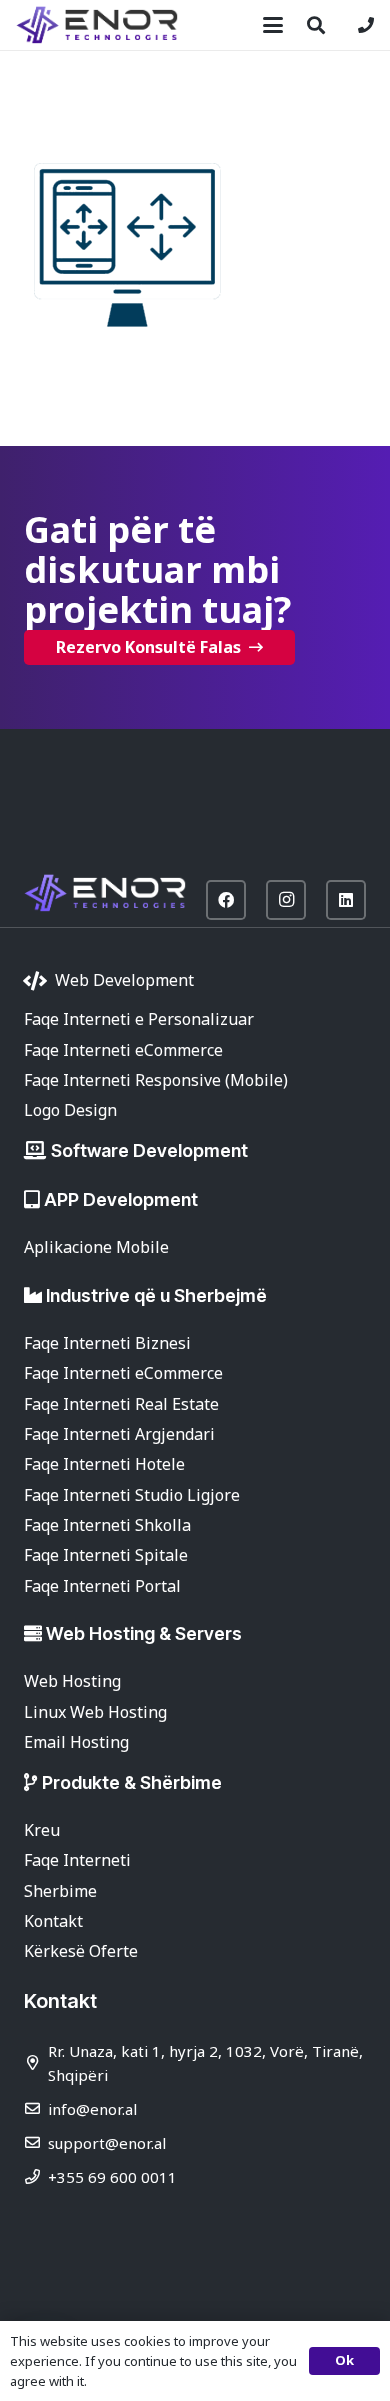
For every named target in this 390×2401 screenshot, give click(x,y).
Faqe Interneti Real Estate (121, 1404)
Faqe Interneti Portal (102, 1586)
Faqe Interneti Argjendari (119, 1434)
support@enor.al (107, 2143)
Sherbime (60, 1891)
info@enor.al (92, 2109)
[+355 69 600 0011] (36, 2176)
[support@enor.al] (36, 2142)
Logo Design (70, 1110)
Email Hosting (76, 1742)
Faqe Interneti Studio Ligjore (132, 1495)
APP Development (121, 1199)
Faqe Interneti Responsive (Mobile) (156, 1080)
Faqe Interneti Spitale (106, 1555)
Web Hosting (72, 1681)
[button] (273, 25)
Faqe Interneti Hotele (104, 1464)
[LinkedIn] (346, 900)
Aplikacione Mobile (96, 1247)
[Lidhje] (366, 25)
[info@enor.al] (36, 2108)
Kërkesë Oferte (81, 1951)
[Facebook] (226, 900)
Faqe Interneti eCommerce (123, 1050)
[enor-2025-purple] (97, 25)
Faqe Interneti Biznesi (107, 1343)
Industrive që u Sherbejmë (156, 1295)
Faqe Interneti (77, 1860)
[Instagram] (286, 900)
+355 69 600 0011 (112, 2177)
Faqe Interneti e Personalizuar (139, 1019)
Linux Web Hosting (95, 1712)
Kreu (42, 1830)
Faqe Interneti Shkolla (107, 1525)
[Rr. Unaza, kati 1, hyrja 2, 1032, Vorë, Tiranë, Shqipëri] (36, 2062)
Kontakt (53, 1921)
